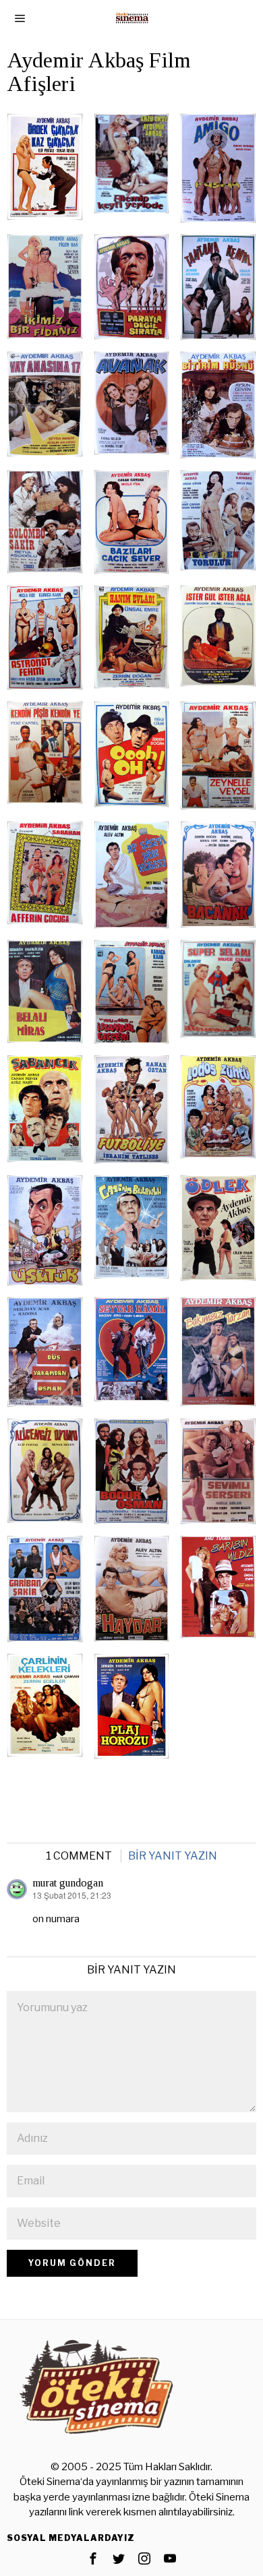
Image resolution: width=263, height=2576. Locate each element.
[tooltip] (93, 2558)
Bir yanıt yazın (173, 1856)
